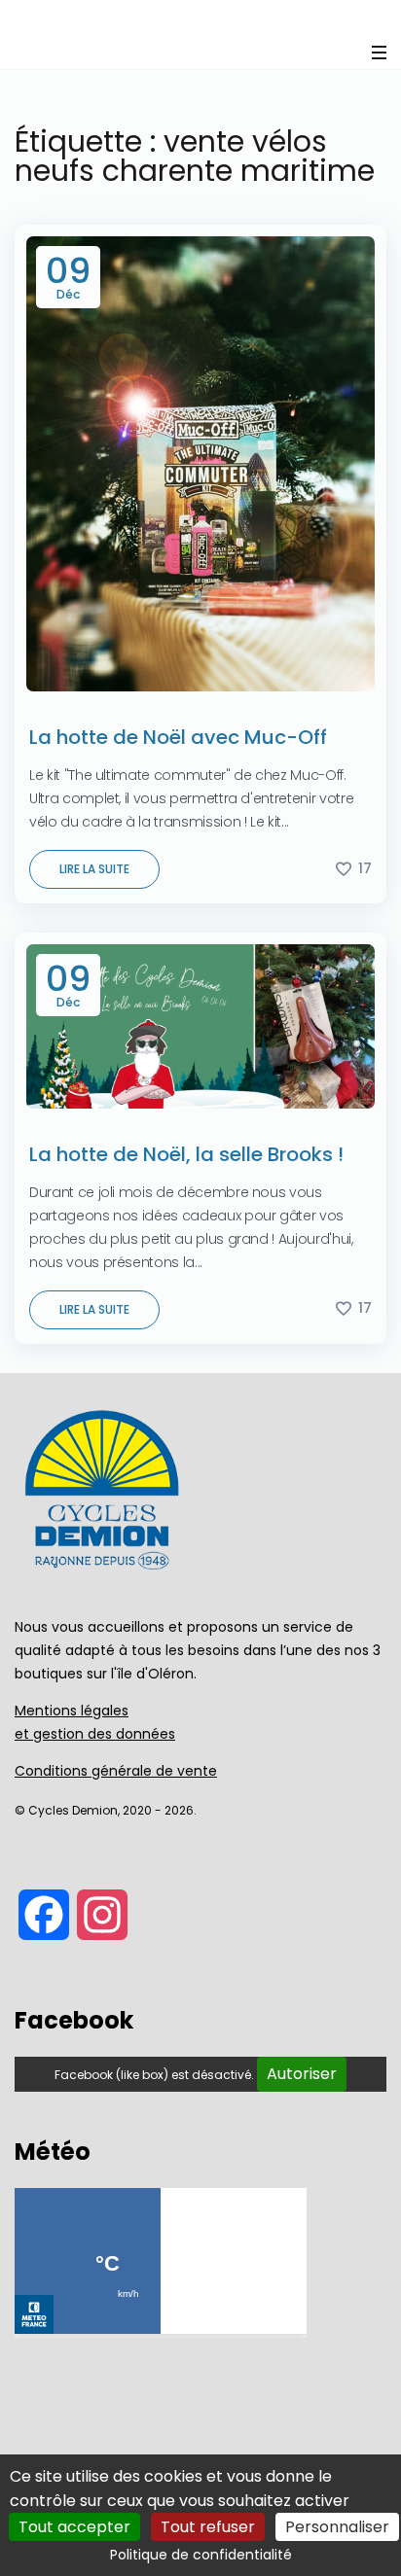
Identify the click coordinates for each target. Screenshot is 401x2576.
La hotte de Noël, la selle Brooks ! (186, 1154)
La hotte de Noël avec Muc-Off (178, 737)
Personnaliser (337, 2527)
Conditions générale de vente (116, 1771)
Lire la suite (94, 869)
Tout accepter (74, 2527)
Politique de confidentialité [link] (201, 2555)
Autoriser (302, 2074)
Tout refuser (208, 2527)
